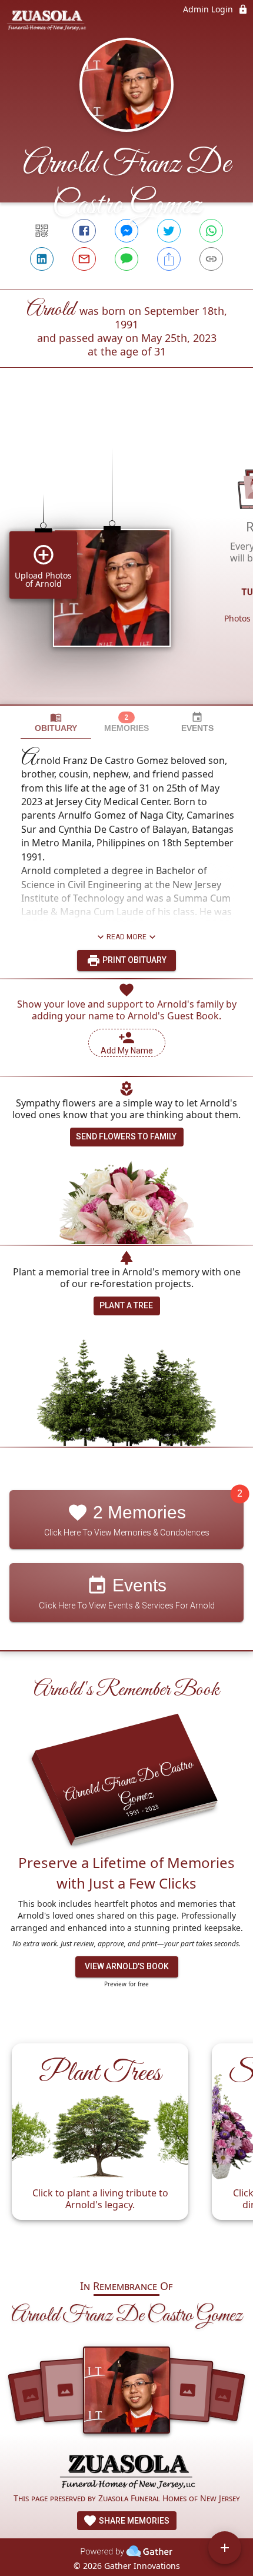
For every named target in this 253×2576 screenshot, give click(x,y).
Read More (126, 937)
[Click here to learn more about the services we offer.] (126, 2471)
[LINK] (211, 259)
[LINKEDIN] (42, 259)
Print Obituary (134, 960)
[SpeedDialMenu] (225, 2548)
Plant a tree (126, 1305)
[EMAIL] (84, 259)
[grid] (126, 556)
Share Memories (133, 2521)
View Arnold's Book (127, 1966)
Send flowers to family (126, 1136)
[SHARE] (169, 259)
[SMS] (126, 259)
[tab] (56, 722)
